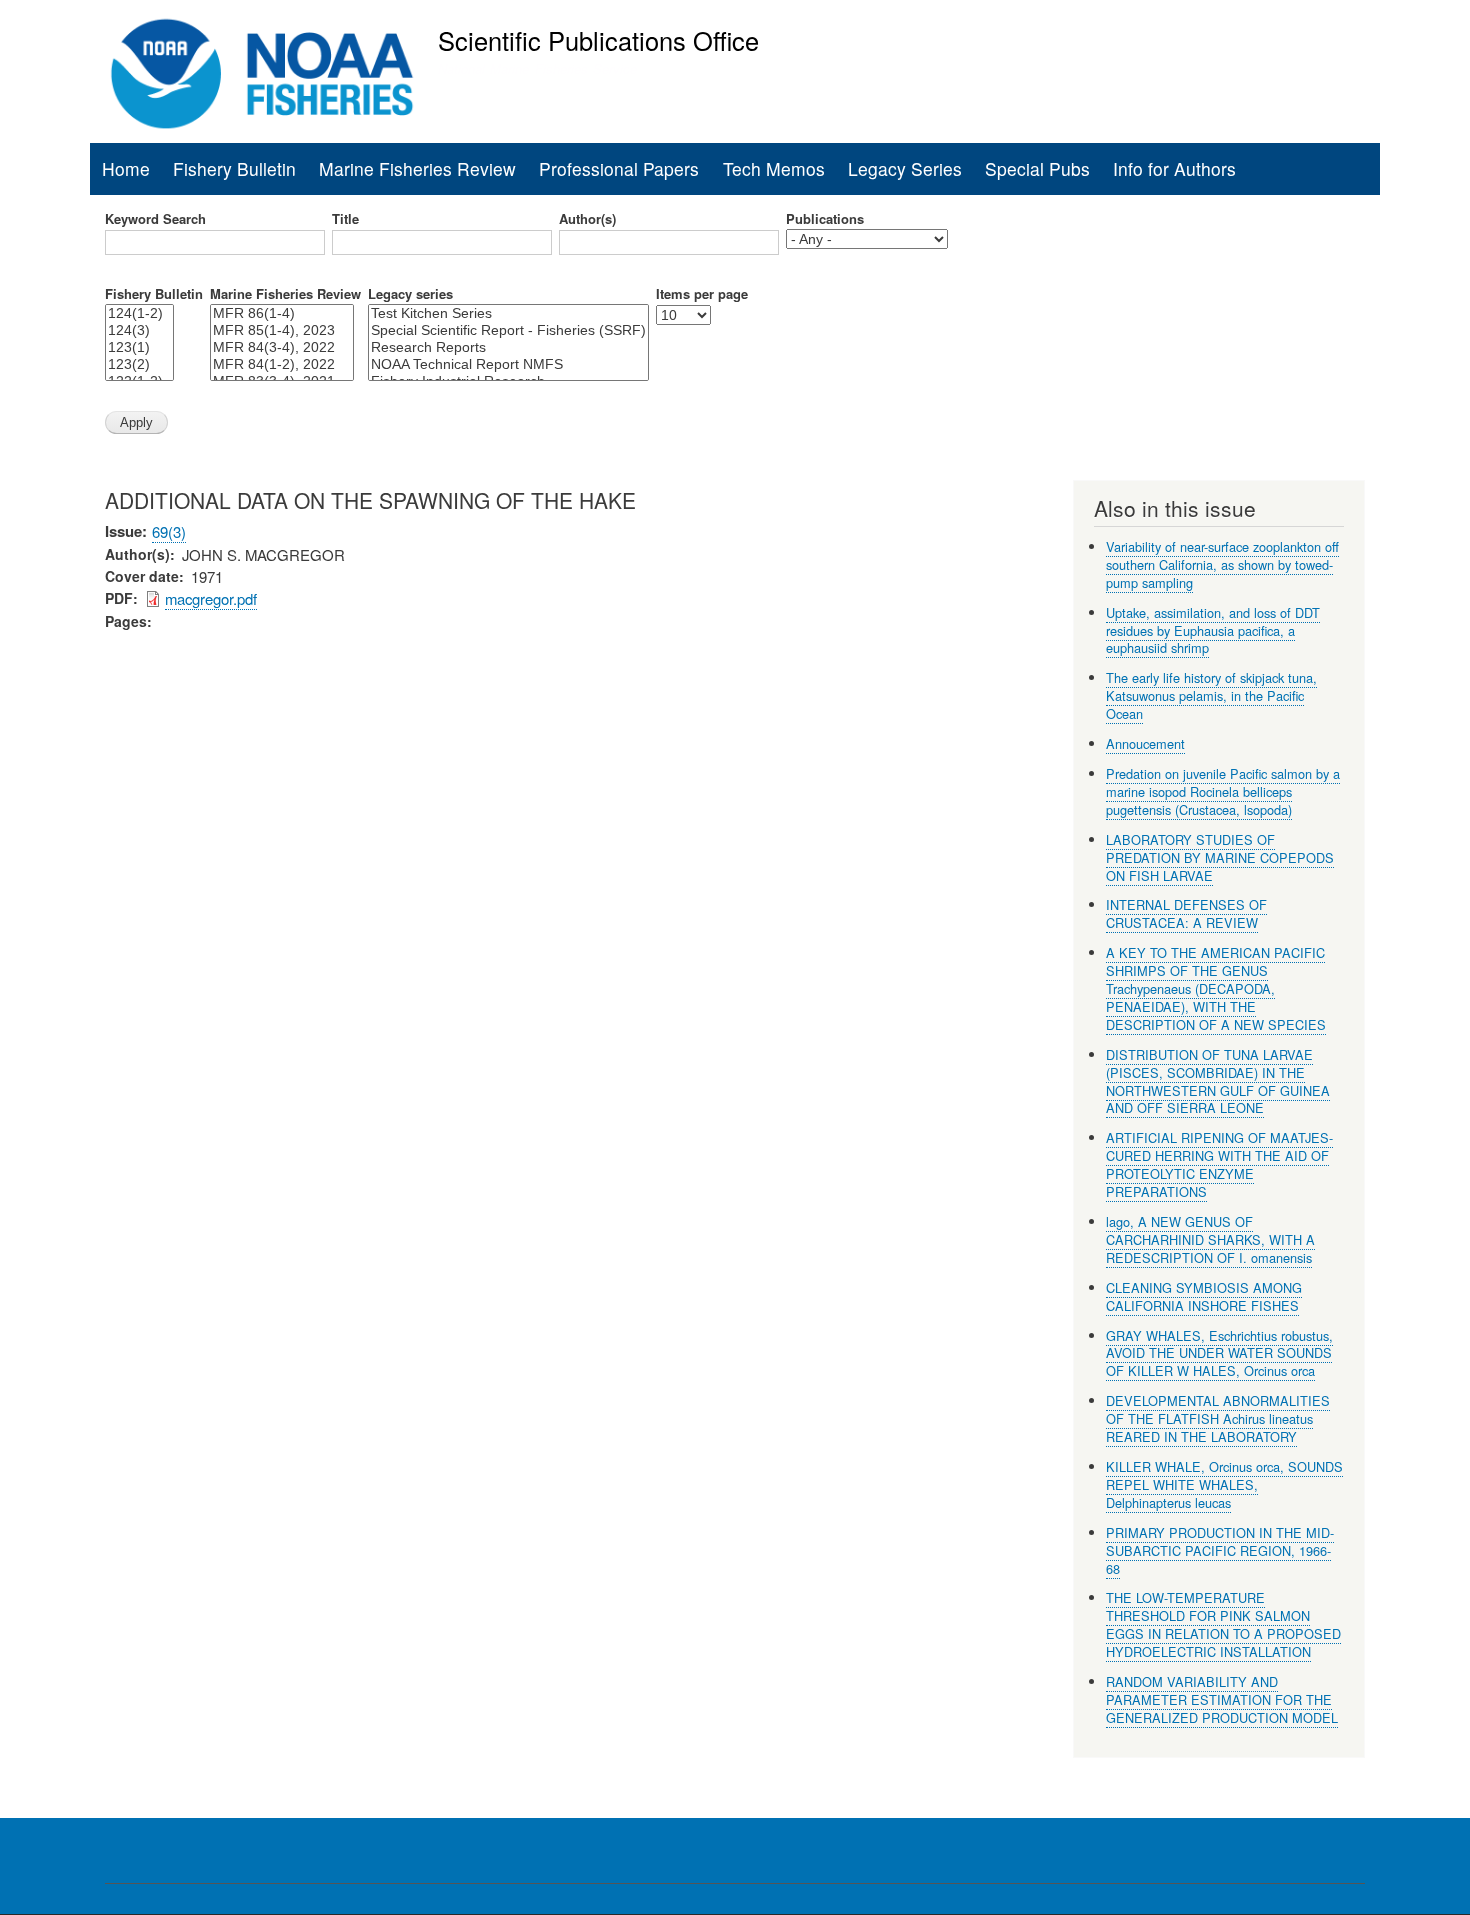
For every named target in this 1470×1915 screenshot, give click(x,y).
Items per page (702, 294)
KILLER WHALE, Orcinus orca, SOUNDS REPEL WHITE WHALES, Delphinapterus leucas (1224, 1484)
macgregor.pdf (211, 598)
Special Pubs (1037, 168)
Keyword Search (155, 219)
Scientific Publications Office (598, 40)
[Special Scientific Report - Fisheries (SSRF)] (508, 330)
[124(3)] (139, 330)
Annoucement (1145, 743)
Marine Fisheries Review (417, 168)
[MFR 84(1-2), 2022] (282, 364)
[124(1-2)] (139, 313)
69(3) (169, 531)
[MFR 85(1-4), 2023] (282, 330)
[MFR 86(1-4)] (282, 313)
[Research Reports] (508, 347)
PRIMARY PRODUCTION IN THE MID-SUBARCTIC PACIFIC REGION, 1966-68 (1220, 1550)
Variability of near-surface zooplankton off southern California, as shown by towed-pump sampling (1222, 564)
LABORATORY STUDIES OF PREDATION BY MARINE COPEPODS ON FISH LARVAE (1220, 857)
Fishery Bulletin (234, 168)
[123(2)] (139, 364)
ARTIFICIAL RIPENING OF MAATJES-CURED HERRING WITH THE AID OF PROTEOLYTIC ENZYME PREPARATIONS (1219, 1164)
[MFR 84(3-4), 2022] (282, 347)
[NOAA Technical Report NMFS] (508, 364)
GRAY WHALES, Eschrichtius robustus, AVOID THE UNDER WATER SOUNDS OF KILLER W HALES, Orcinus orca (1219, 1353)
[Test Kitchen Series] (508, 313)
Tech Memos (774, 168)
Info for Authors (1174, 168)
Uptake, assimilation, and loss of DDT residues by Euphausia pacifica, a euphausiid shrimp (1213, 630)
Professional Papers (619, 168)
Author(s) (587, 219)
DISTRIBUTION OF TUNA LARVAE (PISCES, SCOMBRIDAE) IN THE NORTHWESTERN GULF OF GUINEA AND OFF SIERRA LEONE (1218, 1081)
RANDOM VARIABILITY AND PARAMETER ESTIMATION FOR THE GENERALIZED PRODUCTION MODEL (1222, 1699)
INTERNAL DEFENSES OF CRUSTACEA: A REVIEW (1186, 913)
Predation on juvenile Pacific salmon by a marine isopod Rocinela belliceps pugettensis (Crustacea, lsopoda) (1223, 791)
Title (345, 219)
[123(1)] (139, 347)
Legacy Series (905, 168)
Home (126, 168)
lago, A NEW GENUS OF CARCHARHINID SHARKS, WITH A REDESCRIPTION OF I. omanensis (1210, 1239)
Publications (825, 219)
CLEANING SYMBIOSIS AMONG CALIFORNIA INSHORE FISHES (1204, 1296)
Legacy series (410, 294)
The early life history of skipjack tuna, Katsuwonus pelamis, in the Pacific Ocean (1211, 695)
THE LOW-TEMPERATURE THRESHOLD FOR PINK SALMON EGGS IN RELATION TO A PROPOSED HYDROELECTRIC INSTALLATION (1223, 1624)
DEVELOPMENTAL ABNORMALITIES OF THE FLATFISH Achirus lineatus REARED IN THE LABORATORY (1218, 1418)
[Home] (262, 74)
